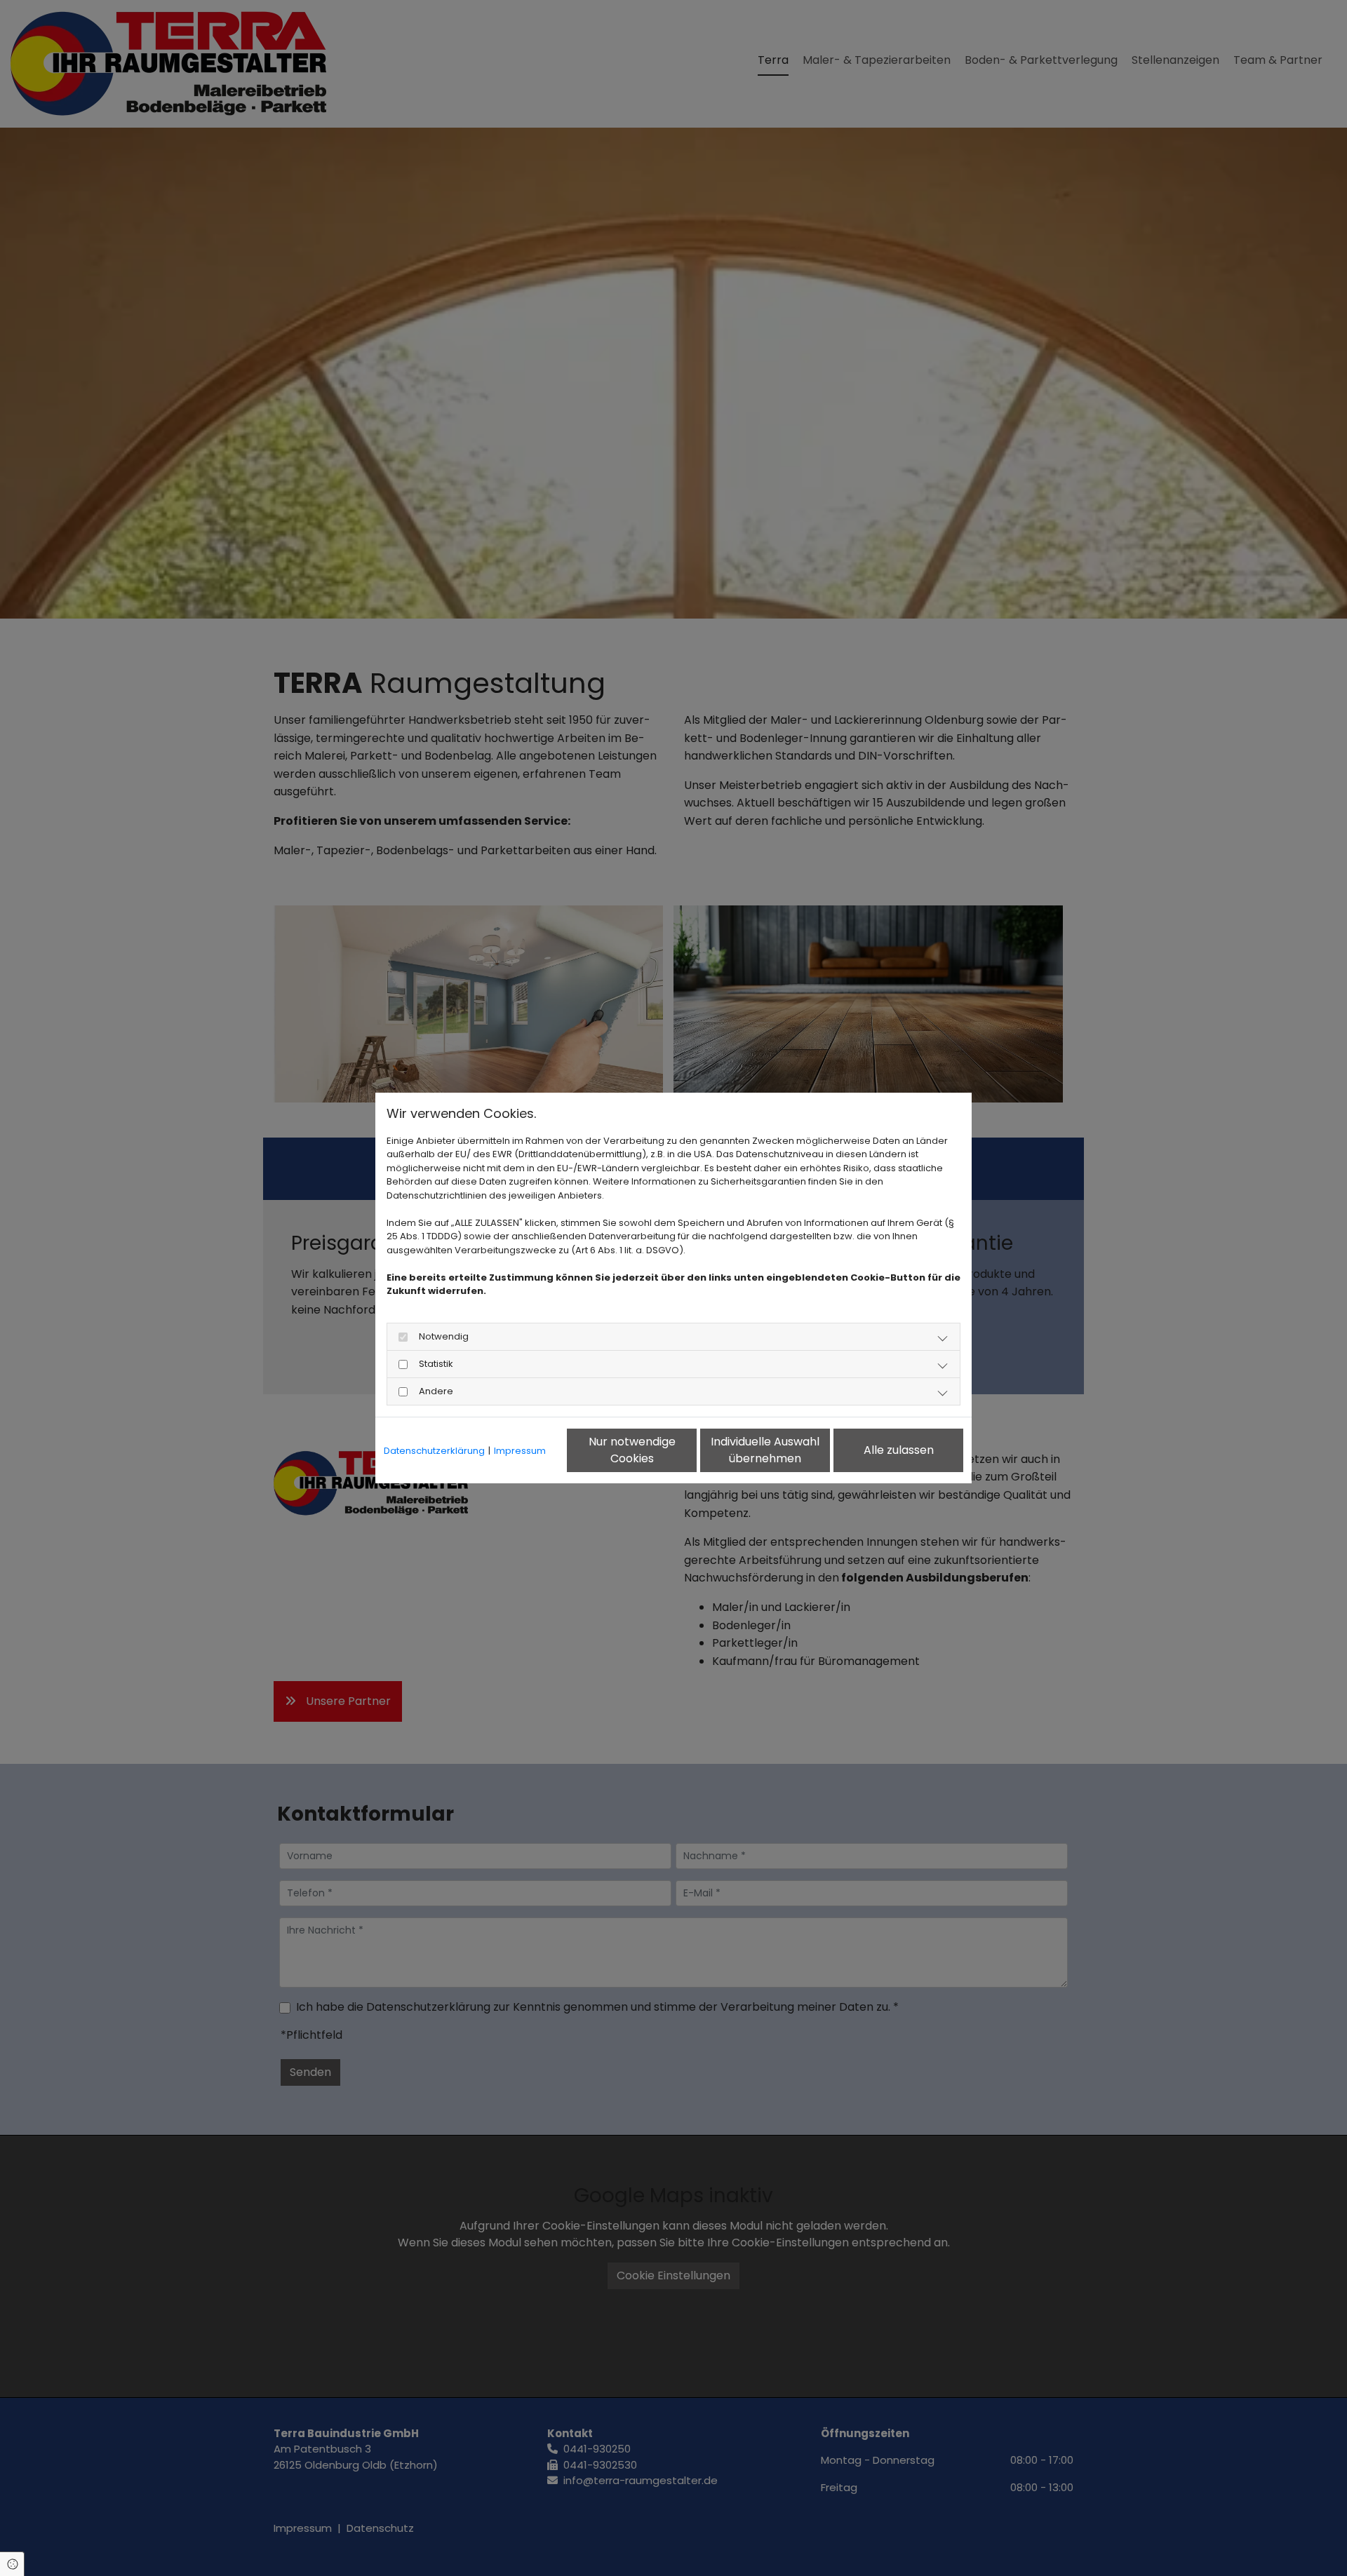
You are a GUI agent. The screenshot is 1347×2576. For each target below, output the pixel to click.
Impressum (520, 1451)
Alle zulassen (899, 1450)
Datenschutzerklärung (434, 1451)
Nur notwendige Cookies (632, 1450)
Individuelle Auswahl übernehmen (765, 1450)
